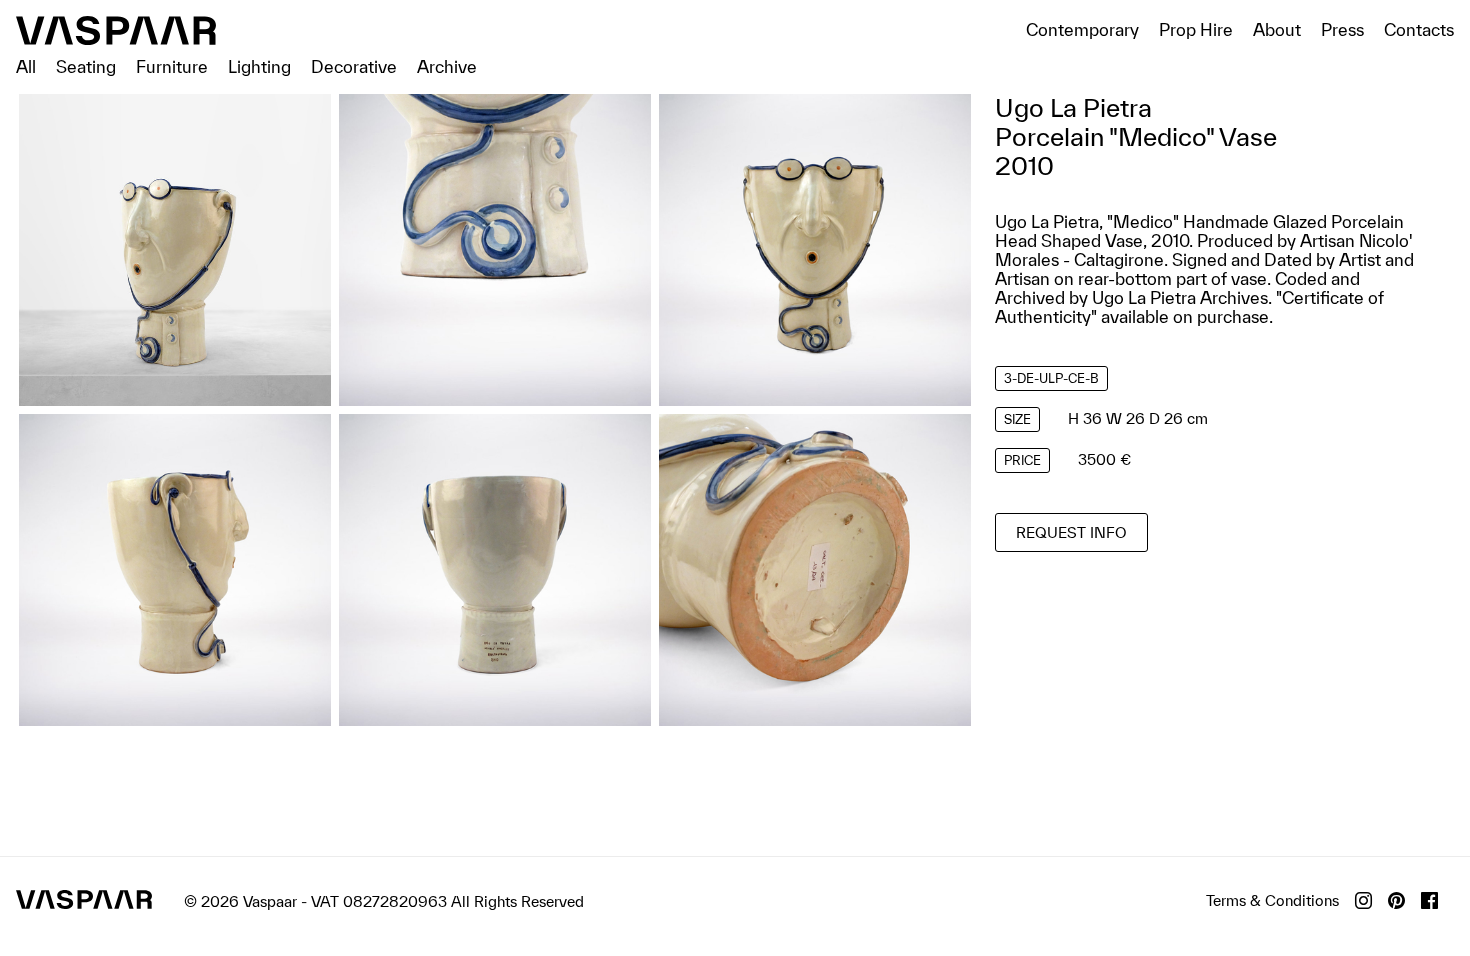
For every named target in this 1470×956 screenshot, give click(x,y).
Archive (447, 66)
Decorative (354, 66)
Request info (1071, 532)
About (1277, 29)
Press (1342, 29)
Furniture (172, 66)
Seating (86, 66)
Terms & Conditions (1272, 900)
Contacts (1419, 29)
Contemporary (1082, 29)
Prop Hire (1196, 29)
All (26, 66)
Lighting (259, 66)
